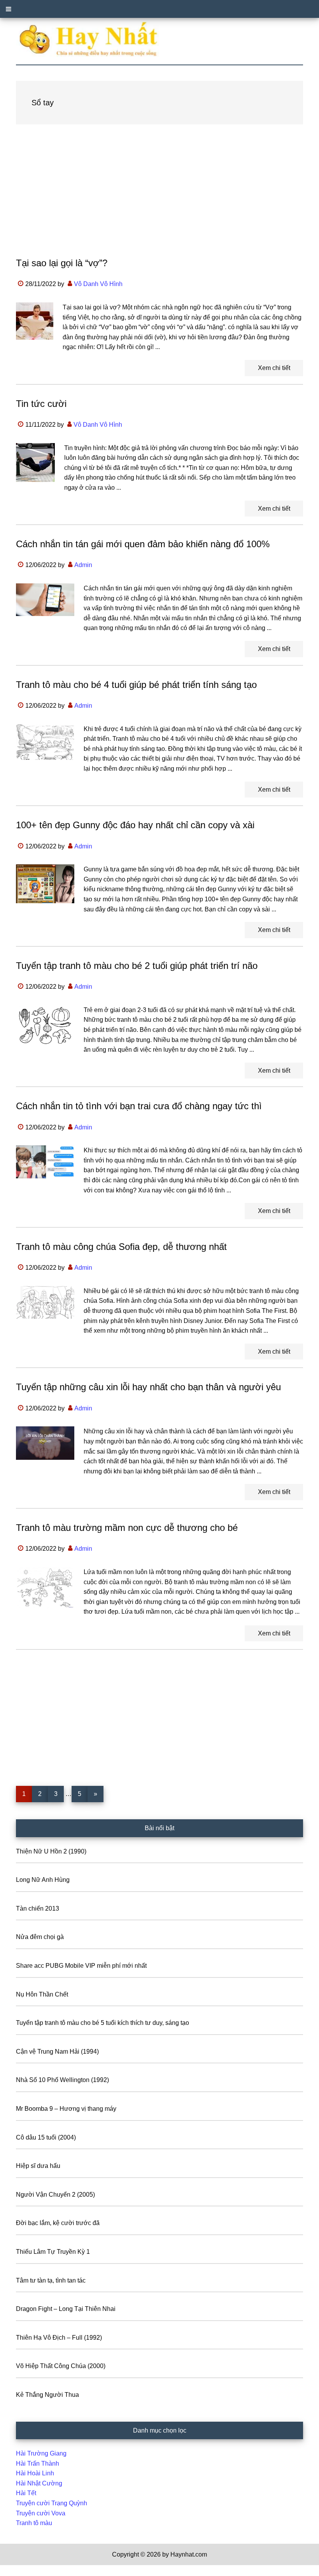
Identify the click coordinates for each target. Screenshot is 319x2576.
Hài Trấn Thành (38, 2463)
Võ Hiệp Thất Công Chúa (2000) (61, 2366)
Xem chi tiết (274, 368)
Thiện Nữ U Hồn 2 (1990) (51, 1851)
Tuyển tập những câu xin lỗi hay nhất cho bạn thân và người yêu (148, 1387)
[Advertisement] (159, 198)
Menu (159, 9)
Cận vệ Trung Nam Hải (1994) (57, 2052)
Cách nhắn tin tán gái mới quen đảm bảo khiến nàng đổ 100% (143, 544)
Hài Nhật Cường (39, 2483)
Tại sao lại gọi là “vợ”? (62, 263)
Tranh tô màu (34, 2523)
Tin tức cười (41, 404)
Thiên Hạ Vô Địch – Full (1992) (59, 2338)
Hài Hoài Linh (35, 2473)
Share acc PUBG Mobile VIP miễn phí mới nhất (81, 1966)
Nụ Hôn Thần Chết (42, 1994)
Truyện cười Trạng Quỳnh (52, 2503)
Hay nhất (159, 39)
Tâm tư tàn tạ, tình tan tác (51, 2280)
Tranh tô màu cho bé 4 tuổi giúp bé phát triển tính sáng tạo (136, 685)
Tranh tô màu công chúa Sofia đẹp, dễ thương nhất (121, 1247)
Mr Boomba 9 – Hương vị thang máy (66, 2109)
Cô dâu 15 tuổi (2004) (46, 2137)
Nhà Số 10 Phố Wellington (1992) (62, 2080)
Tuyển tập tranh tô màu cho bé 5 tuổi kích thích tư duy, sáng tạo (103, 2023)
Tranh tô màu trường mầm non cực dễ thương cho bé (127, 1528)
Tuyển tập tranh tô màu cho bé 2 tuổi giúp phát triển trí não (137, 966)
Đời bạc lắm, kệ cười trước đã (58, 2223)
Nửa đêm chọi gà (40, 1937)
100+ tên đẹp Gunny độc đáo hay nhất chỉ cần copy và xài (135, 825)
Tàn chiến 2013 (38, 1908)
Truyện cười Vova (41, 2513)
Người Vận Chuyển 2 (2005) (55, 2195)
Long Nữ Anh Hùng (43, 1880)
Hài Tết (26, 2493)
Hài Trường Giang (41, 2453)
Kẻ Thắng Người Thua (47, 2395)
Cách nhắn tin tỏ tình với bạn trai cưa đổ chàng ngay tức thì (139, 1106)
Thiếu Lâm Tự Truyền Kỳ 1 (53, 2252)
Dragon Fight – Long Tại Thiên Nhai (66, 2309)
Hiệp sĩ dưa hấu (38, 2166)
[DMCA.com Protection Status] (19, 2571)
